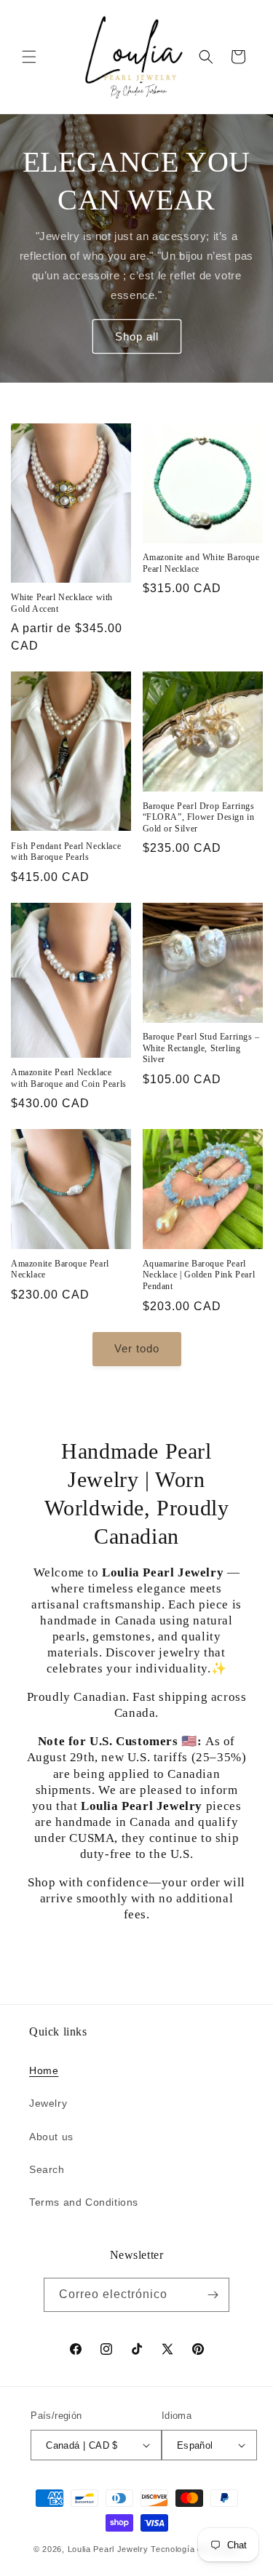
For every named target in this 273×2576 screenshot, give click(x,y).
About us (51, 2137)
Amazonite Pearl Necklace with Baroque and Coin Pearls (69, 1078)
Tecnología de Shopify (195, 2549)
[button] (29, 57)
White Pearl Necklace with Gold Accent (62, 603)
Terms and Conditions (84, 2202)
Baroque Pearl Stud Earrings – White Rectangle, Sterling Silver (201, 1048)
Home (44, 2070)
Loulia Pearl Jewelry (108, 2549)
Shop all (137, 336)
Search (47, 2169)
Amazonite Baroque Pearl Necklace (60, 1269)
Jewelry (48, 2103)
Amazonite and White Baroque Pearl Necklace (201, 563)
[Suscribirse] (213, 2295)
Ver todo (137, 1348)
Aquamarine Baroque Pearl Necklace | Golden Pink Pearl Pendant (199, 1275)
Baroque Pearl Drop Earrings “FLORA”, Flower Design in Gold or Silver (199, 817)
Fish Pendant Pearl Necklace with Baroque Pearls (66, 852)
